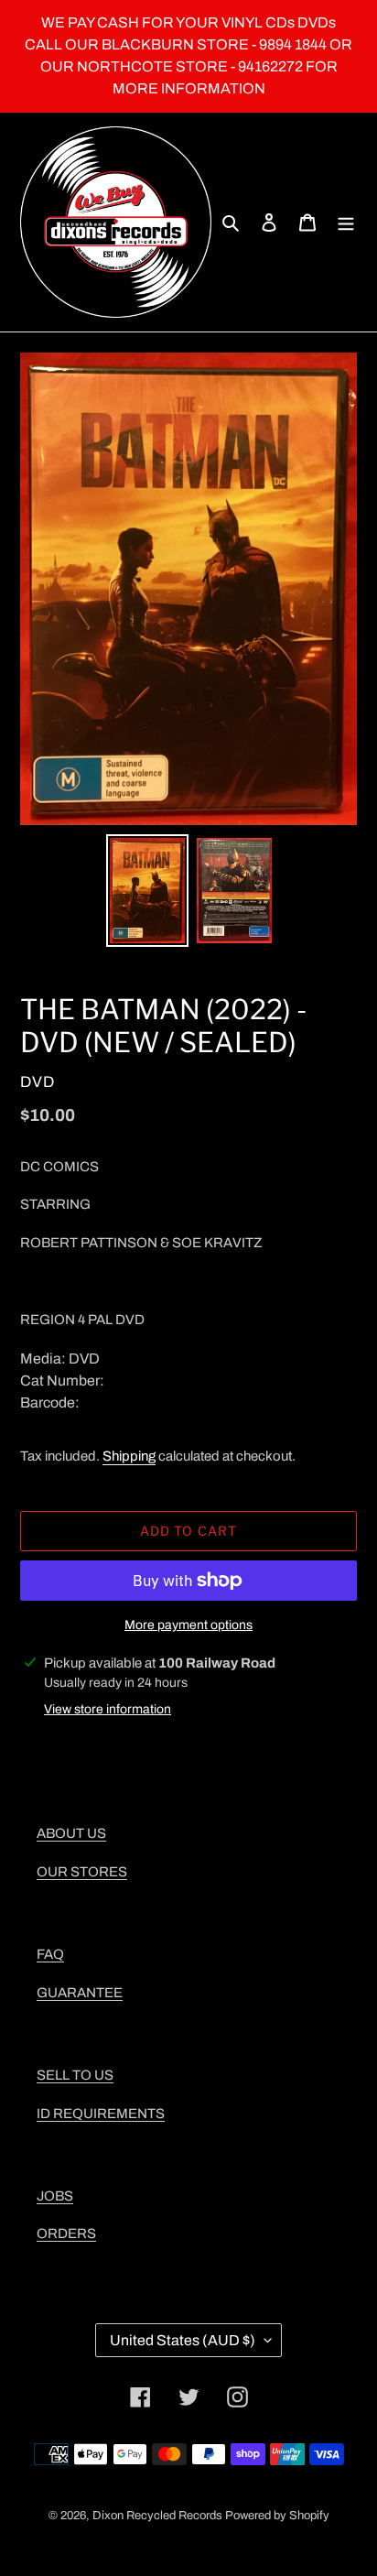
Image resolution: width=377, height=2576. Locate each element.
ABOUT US (71, 1833)
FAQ (50, 1954)
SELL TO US (75, 2075)
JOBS (55, 2196)
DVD (38, 1082)
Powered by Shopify (277, 2516)
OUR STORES (82, 1872)
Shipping (129, 1456)
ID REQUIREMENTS (101, 2114)
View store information (108, 1709)
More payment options (188, 1625)
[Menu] (346, 223)
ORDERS (66, 2234)
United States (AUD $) (183, 2340)
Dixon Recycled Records (157, 2516)
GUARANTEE (80, 1993)
